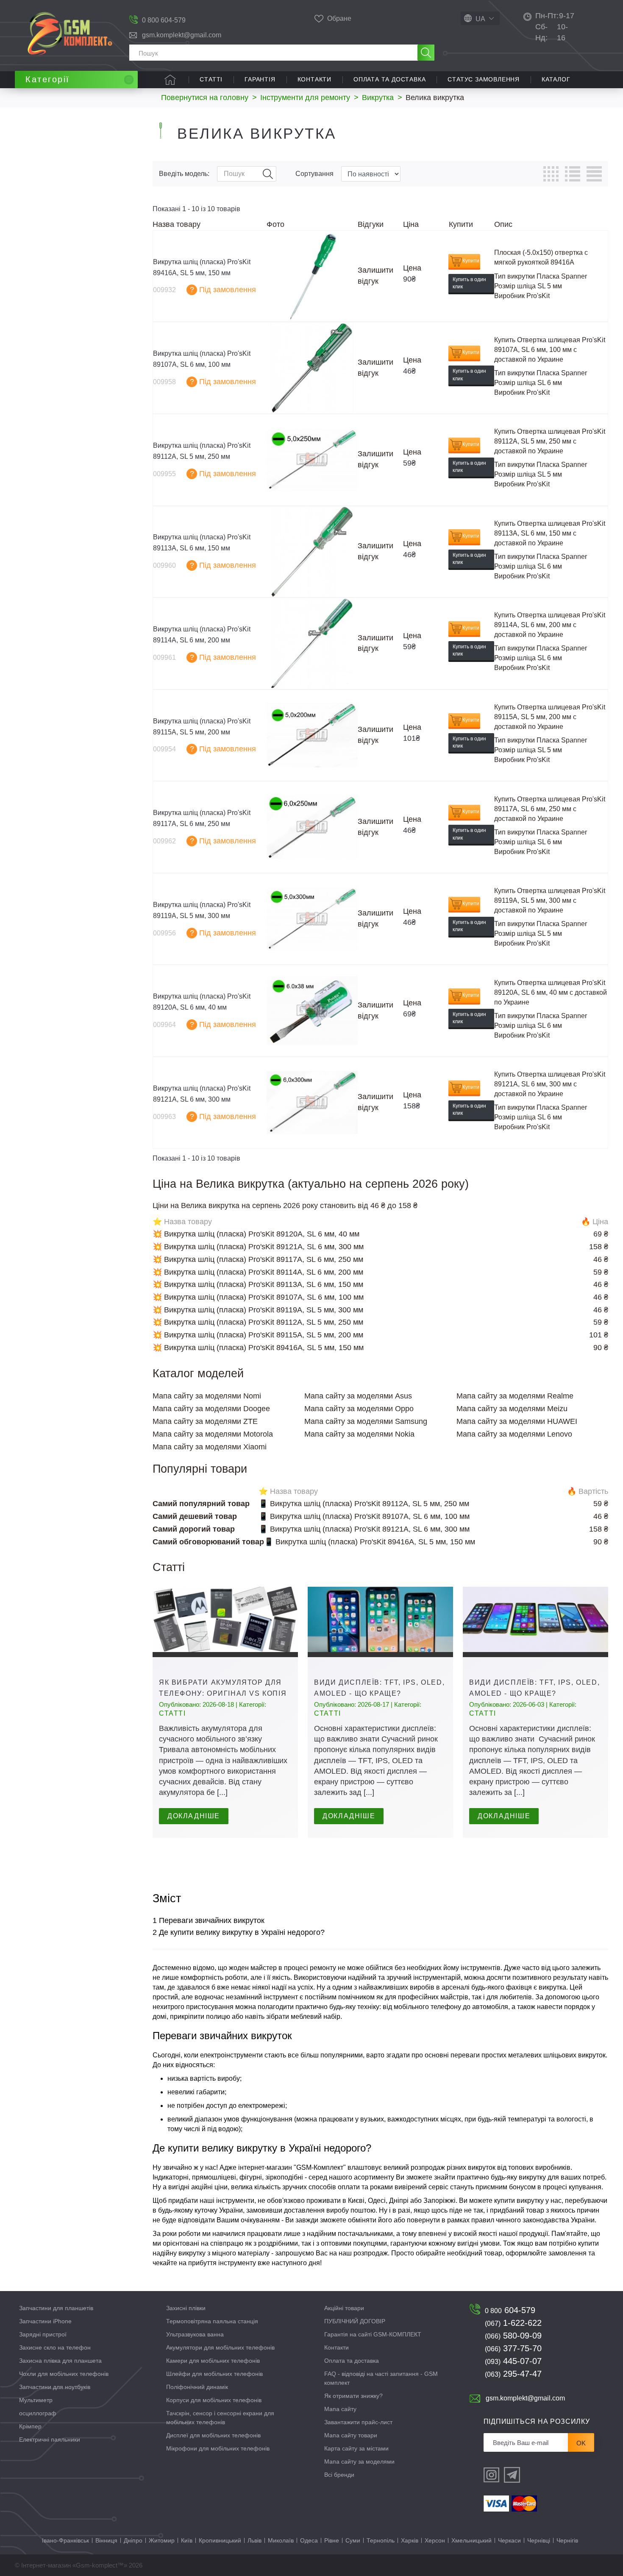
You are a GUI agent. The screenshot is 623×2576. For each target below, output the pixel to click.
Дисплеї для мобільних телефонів (213, 2435)
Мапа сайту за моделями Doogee (211, 1409)
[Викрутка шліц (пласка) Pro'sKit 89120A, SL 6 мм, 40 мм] (312, 1011)
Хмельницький (471, 2540)
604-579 (510, 2310)
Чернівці (539, 2540)
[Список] (573, 174)
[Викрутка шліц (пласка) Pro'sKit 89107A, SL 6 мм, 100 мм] (312, 368)
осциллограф (38, 2413)
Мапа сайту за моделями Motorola (213, 1434)
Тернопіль (381, 2540)
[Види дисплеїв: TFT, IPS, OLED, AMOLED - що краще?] (380, 1622)
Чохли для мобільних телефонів (64, 2374)
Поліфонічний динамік (197, 2387)
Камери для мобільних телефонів (213, 2361)
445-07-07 (513, 2361)
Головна (170, 80)
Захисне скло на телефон (55, 2347)
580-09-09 (513, 2336)
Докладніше (194, 1816)
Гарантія (260, 79)
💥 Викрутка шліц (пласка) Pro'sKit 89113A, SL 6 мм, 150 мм (258, 1284)
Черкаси (509, 2540)
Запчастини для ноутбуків (55, 2387)
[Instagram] (492, 2475)
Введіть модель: (184, 174)
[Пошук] (426, 53)
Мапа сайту (340, 2409)
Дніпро (133, 2540)
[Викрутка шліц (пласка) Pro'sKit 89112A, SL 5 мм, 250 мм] (312, 460)
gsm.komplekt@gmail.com (182, 35)
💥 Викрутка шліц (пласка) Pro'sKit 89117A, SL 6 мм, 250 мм (258, 1259)
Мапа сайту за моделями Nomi (207, 1396)
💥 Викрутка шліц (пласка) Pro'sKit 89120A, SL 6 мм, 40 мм (256, 1234)
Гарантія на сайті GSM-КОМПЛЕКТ (373, 2334)
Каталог (556, 79)
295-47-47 (513, 2374)
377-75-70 (513, 2348)
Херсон (435, 2540)
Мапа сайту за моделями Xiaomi (210, 1447)
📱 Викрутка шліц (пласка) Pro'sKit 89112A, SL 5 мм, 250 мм (364, 1504)
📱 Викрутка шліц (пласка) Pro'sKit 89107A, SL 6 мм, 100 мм (364, 1516)
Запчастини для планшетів (56, 2308)
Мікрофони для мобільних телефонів (218, 2448)
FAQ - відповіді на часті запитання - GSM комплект (381, 2378)
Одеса (309, 2540)
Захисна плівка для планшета (60, 2361)
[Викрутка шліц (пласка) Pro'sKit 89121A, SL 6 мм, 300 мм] (312, 1103)
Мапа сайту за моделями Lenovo (514, 1434)
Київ (187, 2540)
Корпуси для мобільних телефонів (214, 2400)
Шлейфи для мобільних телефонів (214, 2374)
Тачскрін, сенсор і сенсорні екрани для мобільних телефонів (220, 2418)
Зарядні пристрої (43, 2334)
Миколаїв (281, 2540)
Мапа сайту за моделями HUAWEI (517, 1421)
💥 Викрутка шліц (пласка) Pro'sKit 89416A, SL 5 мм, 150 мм (258, 1348)
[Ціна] (594, 174)
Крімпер (30, 2426)
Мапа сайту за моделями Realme (515, 1396)
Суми (353, 2540)
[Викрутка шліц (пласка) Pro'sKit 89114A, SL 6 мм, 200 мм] (312, 643)
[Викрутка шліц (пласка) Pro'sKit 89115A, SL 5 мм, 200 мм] (312, 735)
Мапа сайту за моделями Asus (358, 1396)
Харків (410, 2540)
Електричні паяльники (50, 2439)
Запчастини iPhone (45, 2321)
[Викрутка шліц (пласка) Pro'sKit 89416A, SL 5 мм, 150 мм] (312, 276)
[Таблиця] (551, 174)
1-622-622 (513, 2323)
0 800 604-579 (164, 20)
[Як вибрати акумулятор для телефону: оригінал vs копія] (225, 1622)
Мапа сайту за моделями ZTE (205, 1421)
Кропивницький (220, 2540)
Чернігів (567, 2540)
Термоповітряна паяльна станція (212, 2321)
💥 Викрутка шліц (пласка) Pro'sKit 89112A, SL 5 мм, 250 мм (258, 1322)
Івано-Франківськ (65, 2540)
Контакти (314, 79)
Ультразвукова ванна (195, 2334)
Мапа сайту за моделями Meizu (512, 1409)
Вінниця (106, 2540)
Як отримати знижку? (353, 2396)
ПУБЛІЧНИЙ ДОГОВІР (355, 2321)
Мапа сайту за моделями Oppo (359, 1409)
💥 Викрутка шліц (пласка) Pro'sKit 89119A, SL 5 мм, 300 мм (258, 1310)
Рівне (332, 2540)
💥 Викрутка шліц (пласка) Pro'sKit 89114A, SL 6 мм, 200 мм (258, 1272)
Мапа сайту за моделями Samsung (366, 1421)
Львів (254, 2540)
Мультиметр (36, 2400)
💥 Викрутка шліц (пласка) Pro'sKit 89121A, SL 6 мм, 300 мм (258, 1247)
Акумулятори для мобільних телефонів (220, 2347)
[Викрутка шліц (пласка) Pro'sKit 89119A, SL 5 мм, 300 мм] (312, 919)
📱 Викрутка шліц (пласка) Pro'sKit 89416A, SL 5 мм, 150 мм (370, 1542)
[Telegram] (512, 2475)
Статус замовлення (484, 79)
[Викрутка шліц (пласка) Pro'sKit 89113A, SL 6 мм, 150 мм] (312, 552)
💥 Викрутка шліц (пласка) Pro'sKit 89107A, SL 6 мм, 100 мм (258, 1297)
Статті (211, 79)
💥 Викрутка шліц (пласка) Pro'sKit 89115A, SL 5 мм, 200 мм (258, 1335)
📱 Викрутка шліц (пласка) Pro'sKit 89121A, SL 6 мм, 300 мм (364, 1529)
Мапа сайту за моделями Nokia (359, 1434)
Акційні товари (344, 2308)
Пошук (268, 174)
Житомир (162, 2540)
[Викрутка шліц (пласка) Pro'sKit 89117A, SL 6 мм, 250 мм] (312, 827)
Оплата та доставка (389, 79)
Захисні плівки (186, 2308)
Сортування (314, 174)
